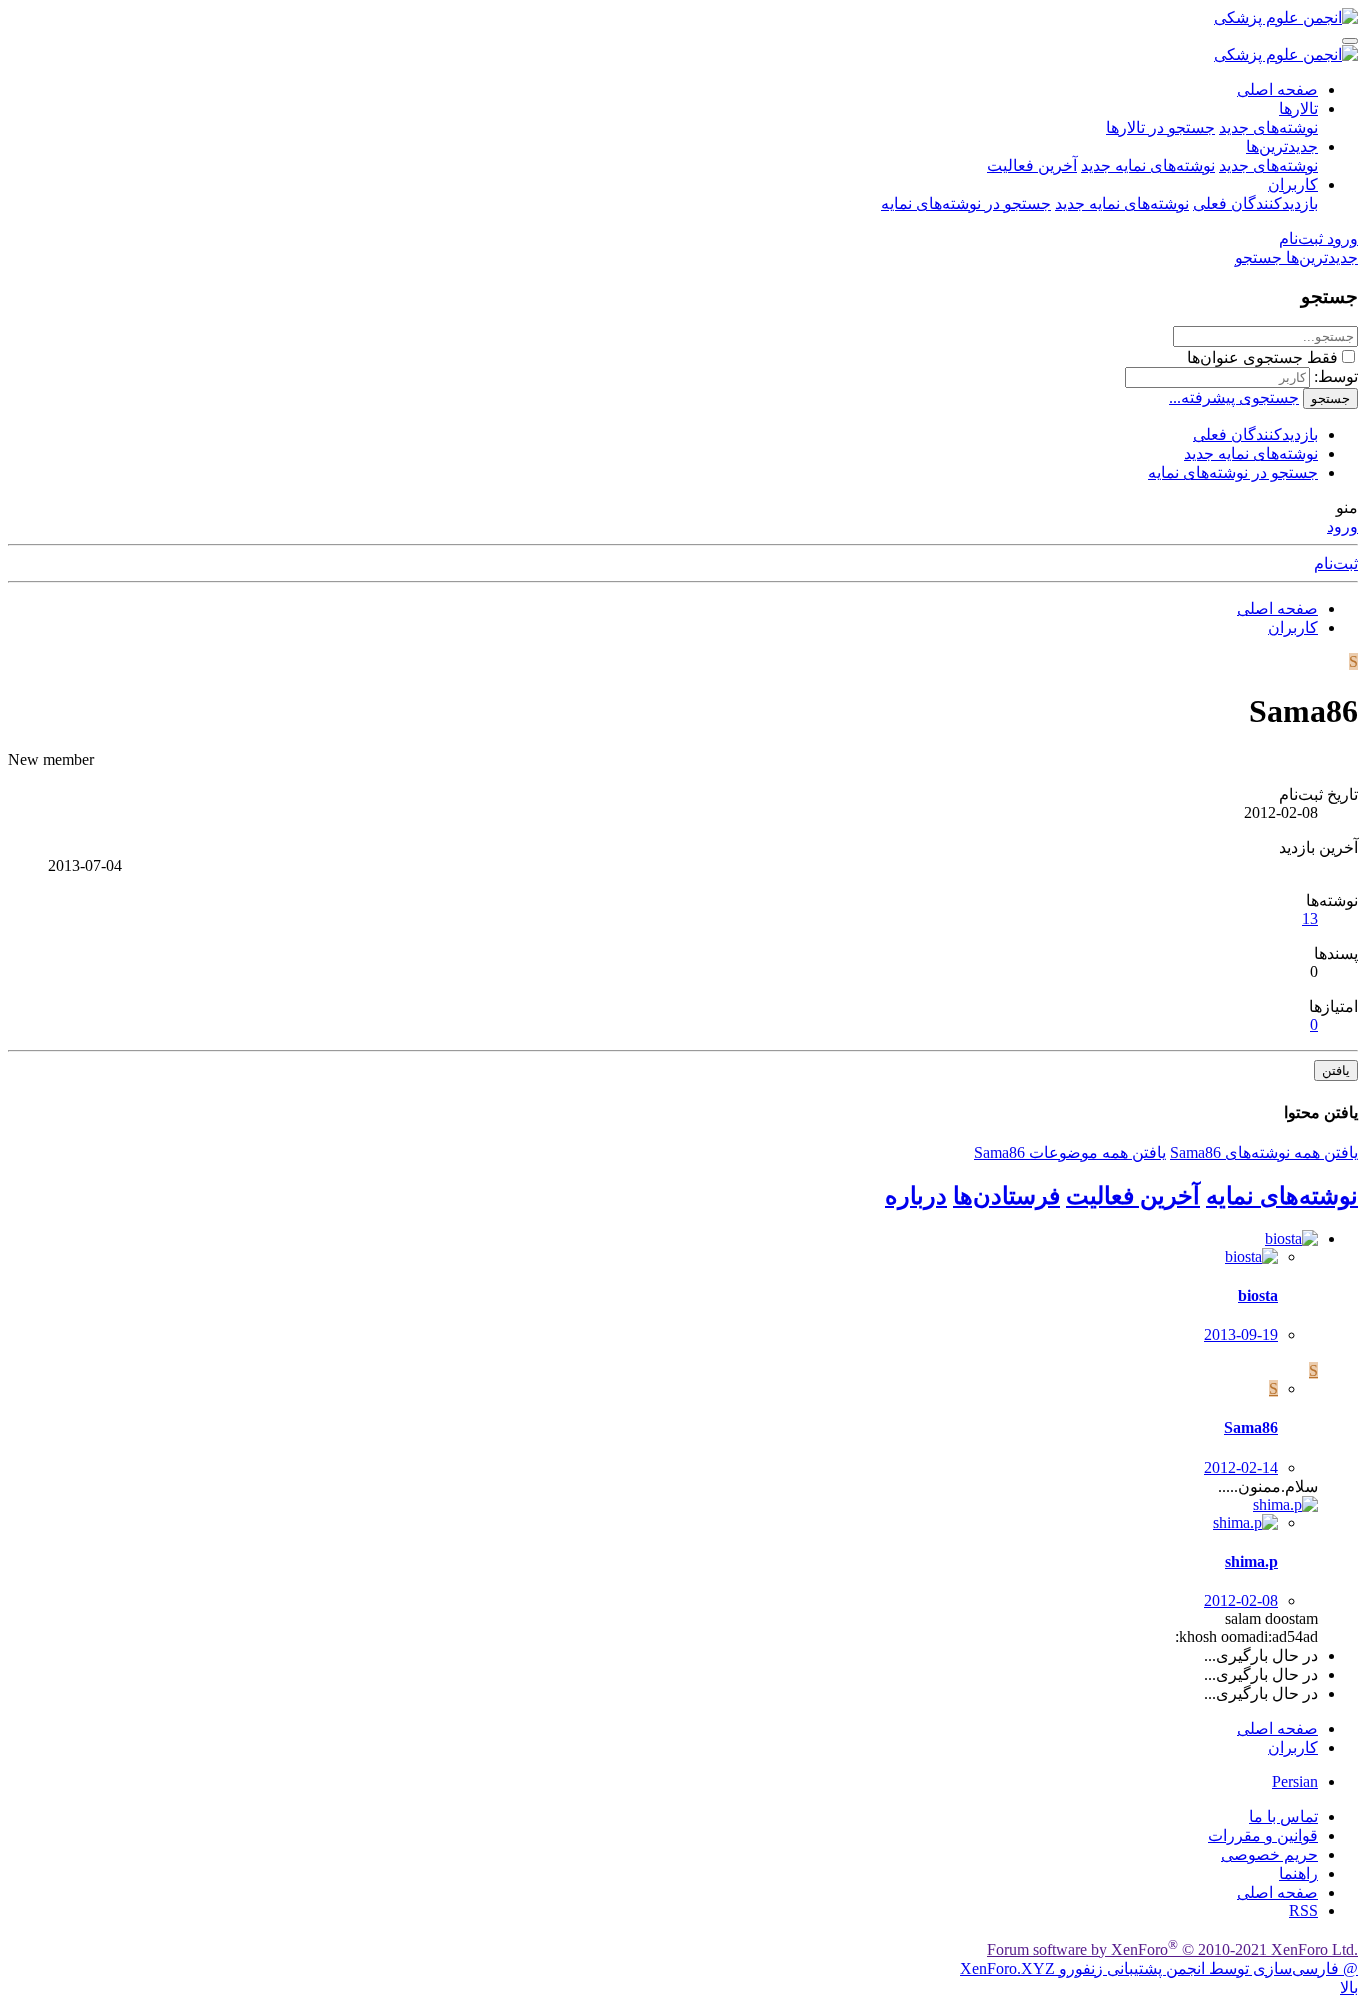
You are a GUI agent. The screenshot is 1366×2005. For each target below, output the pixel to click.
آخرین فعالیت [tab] (1133, 1196)
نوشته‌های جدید (1268, 127)
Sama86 (1251, 1427)
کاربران (1293, 184)
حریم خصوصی (1269, 1854)
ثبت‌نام (1336, 563)
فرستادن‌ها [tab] (1006, 1196)
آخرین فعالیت (1032, 165)
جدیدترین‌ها (1282, 146)
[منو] (1350, 41)
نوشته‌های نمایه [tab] (1282, 1196)
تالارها (1298, 108)
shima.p (1251, 1561)
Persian (1295, 1781)
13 (1310, 918)
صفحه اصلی (1277, 89)
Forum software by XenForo (1172, 1949)
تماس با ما (1283, 1816)
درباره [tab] (916, 1196)
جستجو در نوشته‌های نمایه (966, 203)
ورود (1342, 526)
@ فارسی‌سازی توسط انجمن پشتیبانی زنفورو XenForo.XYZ (1159, 1968)
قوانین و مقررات (1263, 1835)
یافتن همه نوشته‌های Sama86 (1264, 1152)
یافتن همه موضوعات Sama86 (1070, 1152)
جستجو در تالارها (1160, 127)
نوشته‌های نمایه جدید (1148, 165)
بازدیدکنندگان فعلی (1255, 203)
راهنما (1298, 1873)
